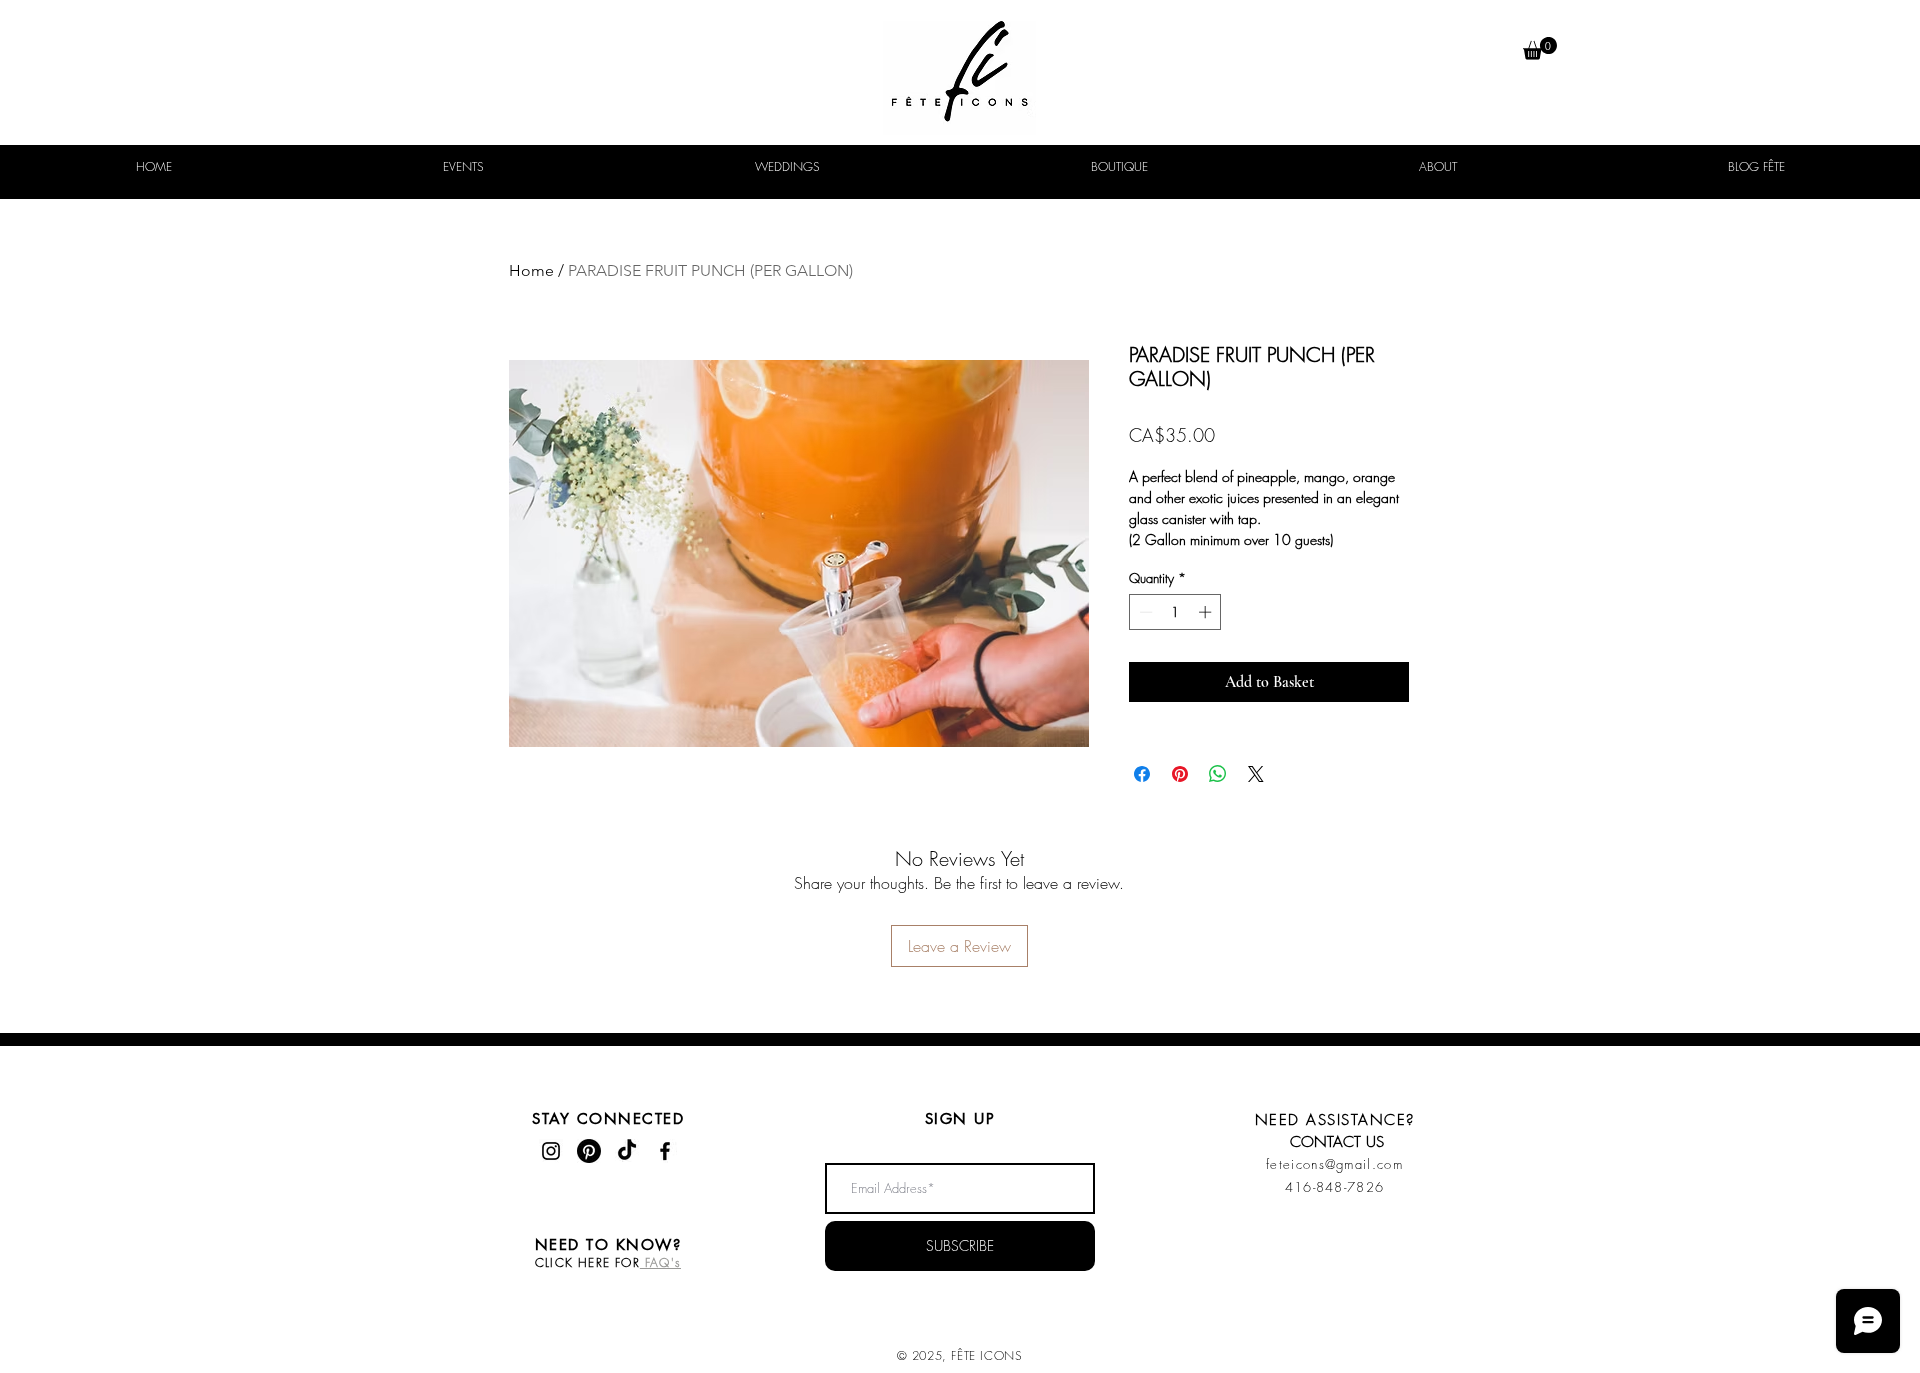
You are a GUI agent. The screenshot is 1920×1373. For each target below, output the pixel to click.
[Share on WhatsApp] (1218, 774)
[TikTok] (627, 1151)
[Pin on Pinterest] (1180, 774)
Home (531, 270)
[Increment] (1207, 612)
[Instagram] (551, 1151)
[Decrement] (1144, 612)
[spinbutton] (1175, 612)
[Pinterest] (589, 1151)
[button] (1540, 48)
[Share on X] (1256, 774)
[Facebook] (665, 1151)
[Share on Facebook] (1142, 774)
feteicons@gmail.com (1334, 1164)
